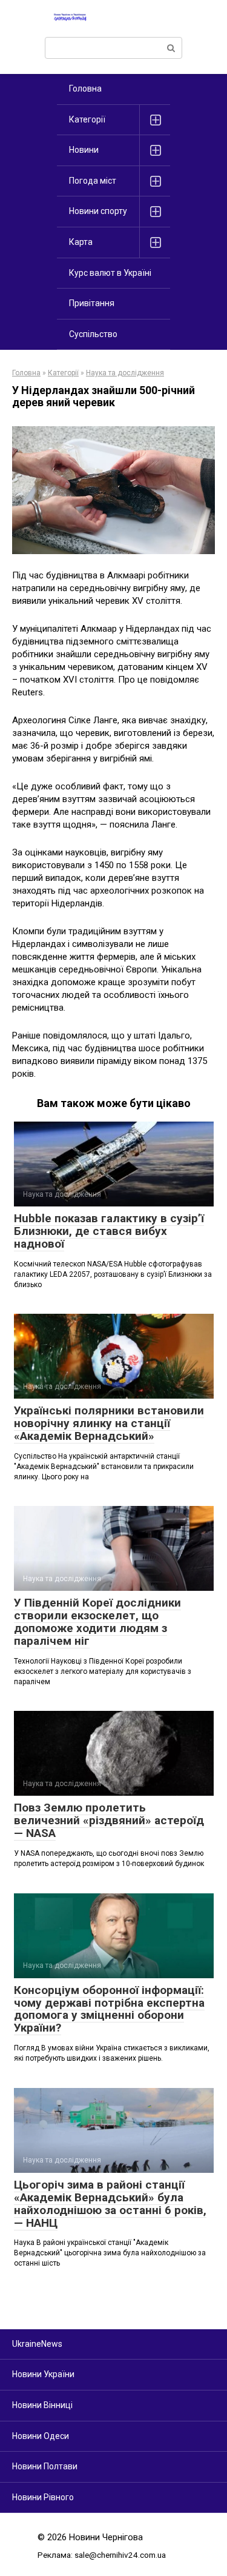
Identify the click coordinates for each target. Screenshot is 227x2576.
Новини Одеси (41, 2436)
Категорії (87, 119)
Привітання (92, 303)
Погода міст (93, 181)
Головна (85, 89)
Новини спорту (98, 211)
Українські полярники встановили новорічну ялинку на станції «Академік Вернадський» (109, 1423)
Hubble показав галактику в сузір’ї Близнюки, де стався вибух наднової (109, 1231)
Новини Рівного (43, 2497)
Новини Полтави (45, 2466)
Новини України (43, 2374)
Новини (84, 150)
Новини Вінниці (42, 2405)
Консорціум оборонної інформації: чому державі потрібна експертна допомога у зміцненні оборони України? (109, 2009)
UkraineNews (37, 2344)
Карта (81, 242)
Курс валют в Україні (110, 273)
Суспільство (93, 334)
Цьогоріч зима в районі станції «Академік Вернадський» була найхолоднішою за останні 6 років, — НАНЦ (110, 2204)
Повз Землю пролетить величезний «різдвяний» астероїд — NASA (109, 1820)
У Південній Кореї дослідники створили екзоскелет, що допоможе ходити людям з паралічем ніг (97, 1622)
